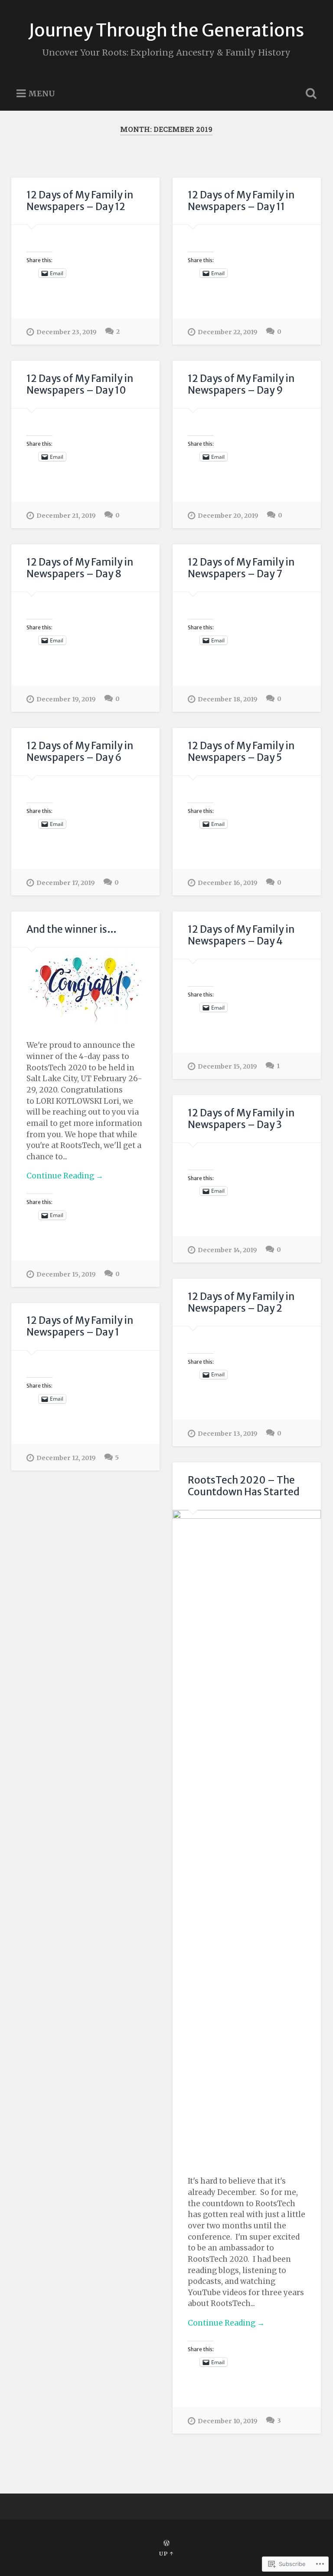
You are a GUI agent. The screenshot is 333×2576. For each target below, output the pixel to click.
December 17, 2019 (66, 883)
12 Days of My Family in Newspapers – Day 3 (241, 1119)
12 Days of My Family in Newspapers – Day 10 (80, 384)
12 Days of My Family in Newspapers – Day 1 (80, 1326)
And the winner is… (72, 929)
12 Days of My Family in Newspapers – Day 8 (80, 568)
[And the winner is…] (85, 986)
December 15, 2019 (66, 1274)
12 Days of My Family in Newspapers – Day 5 (241, 752)
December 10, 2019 (228, 2421)
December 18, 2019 (228, 699)
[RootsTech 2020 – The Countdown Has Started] (247, 1836)
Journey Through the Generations (166, 30)
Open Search (310, 94)
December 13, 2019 (228, 1434)
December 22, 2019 (228, 332)
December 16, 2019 (228, 883)
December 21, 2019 (66, 516)
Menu (42, 94)
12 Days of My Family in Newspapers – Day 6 (80, 752)
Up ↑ (166, 2553)
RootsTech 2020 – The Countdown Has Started (244, 1486)
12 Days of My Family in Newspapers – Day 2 (241, 1302)
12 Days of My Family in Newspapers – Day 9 (241, 384)
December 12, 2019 (66, 1458)
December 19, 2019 (66, 699)
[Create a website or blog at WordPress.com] (166, 2543)
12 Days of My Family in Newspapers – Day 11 (241, 201)
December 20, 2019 (228, 516)
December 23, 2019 (67, 332)
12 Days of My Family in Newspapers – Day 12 (80, 201)
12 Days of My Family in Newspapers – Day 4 (241, 935)
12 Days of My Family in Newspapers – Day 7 (241, 568)
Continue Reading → (65, 1176)
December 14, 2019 (227, 1250)
